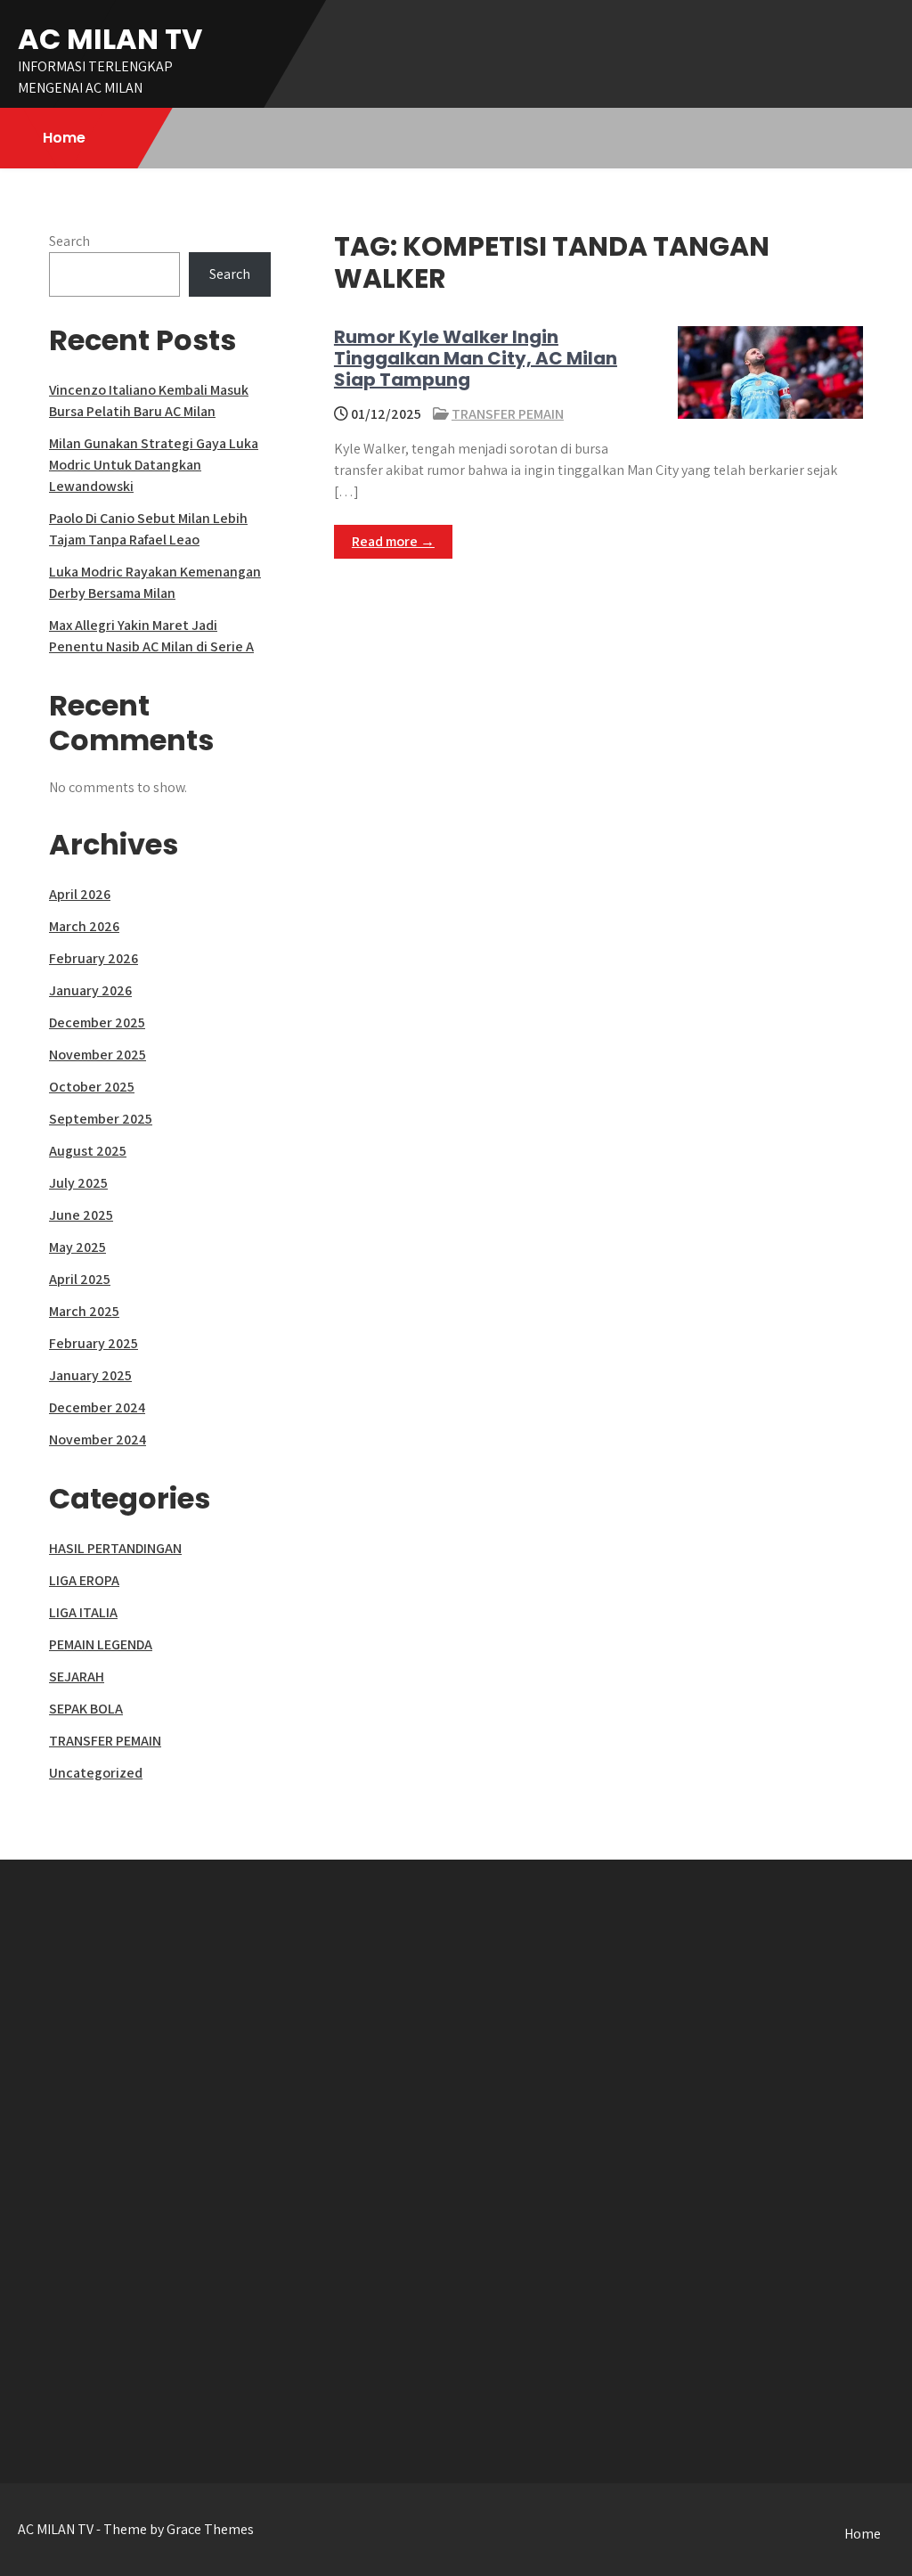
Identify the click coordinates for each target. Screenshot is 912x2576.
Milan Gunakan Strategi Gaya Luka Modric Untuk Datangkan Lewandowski (154, 465)
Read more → (393, 541)
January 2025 (90, 1375)
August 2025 (88, 1151)
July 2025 (78, 1183)
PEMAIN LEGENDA (101, 1644)
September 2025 (101, 1119)
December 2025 (97, 1022)
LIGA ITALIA (83, 1612)
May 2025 (77, 1247)
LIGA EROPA (84, 1580)
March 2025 (84, 1311)
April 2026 (80, 894)
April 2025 (80, 1279)
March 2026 (84, 926)
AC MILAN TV (110, 39)
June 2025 (81, 1215)
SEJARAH (77, 1676)
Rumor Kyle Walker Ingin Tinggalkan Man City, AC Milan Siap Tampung (476, 358)
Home (64, 138)
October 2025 (92, 1087)
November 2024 (98, 1439)
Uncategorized (96, 1773)
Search (69, 241)
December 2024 (97, 1407)
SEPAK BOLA (86, 1709)
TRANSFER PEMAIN (508, 414)
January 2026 (90, 990)
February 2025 (94, 1343)
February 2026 (94, 958)
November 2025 (98, 1055)
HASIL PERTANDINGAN (115, 1548)
